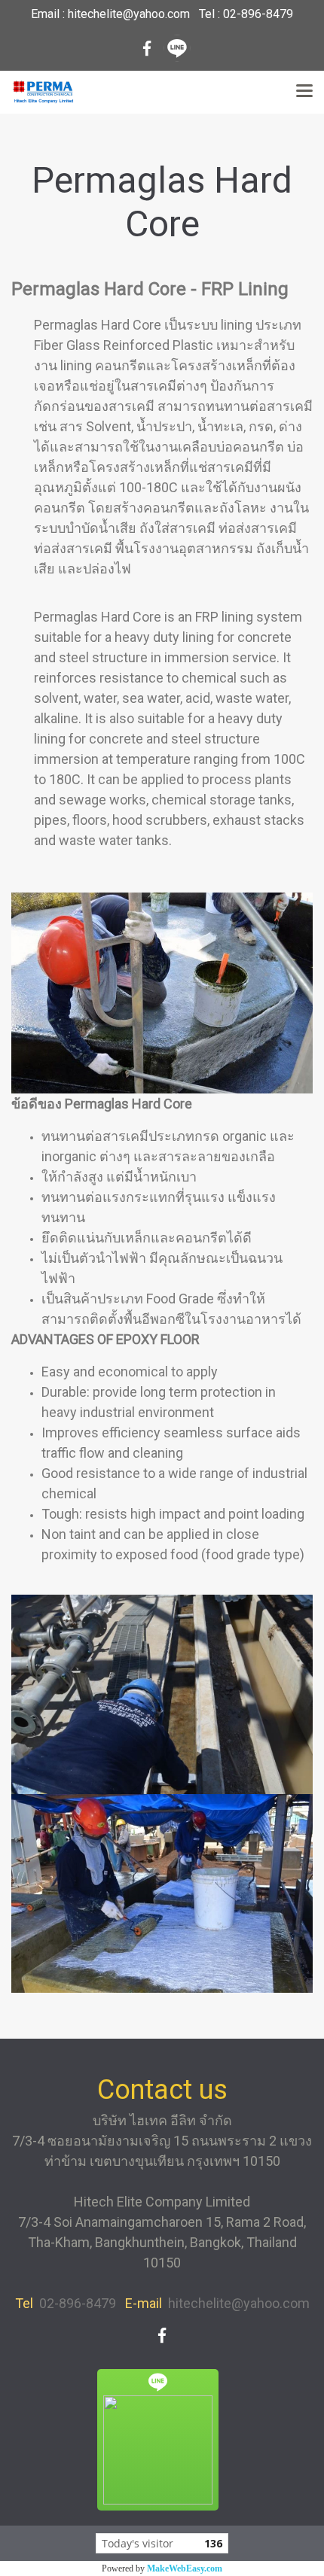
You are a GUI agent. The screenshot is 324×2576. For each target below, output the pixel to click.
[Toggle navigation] (304, 92)
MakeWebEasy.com (185, 2568)
